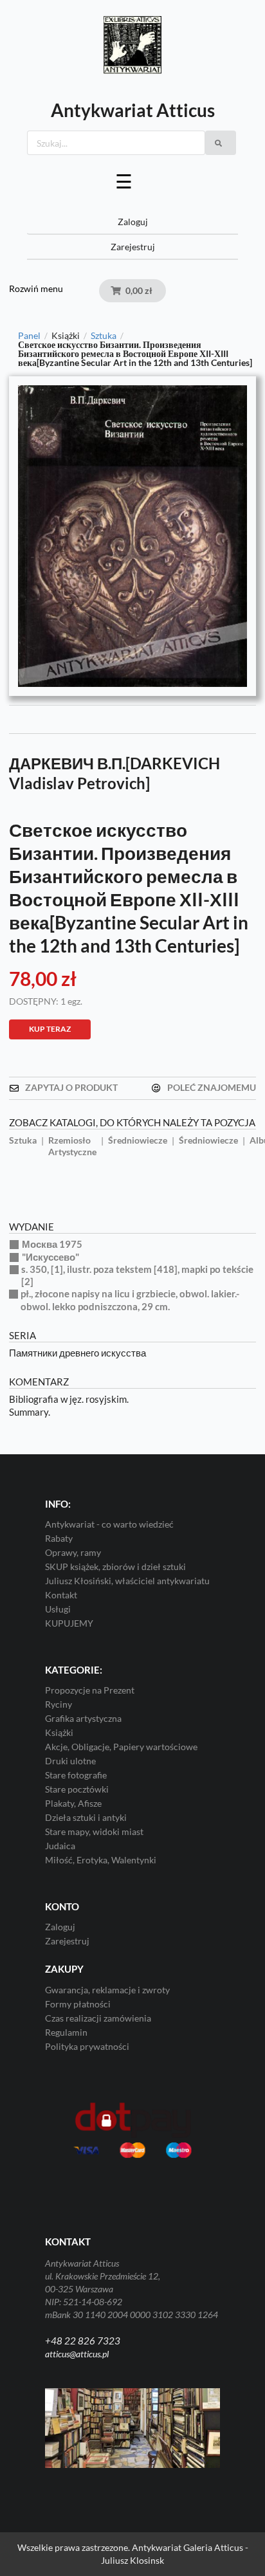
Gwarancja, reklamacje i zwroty (107, 1990)
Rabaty (59, 1538)
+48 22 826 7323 (83, 2341)
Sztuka (104, 336)
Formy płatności (78, 2004)
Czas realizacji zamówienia (98, 2018)
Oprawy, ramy (73, 1552)
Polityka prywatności (87, 2046)
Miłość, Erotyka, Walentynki (101, 1860)
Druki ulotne (70, 1761)
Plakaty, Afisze (73, 1803)
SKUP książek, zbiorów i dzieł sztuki (115, 1567)
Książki (59, 1732)
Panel (29, 336)
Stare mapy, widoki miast (94, 1832)
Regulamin (66, 2032)
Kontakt (61, 1595)
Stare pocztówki (77, 1789)
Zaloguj (133, 222)
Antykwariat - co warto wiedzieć (109, 1524)
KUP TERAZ (50, 1029)
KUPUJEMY (69, 1623)
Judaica (60, 1846)
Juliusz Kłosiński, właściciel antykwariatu (127, 1581)
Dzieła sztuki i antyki (86, 1817)
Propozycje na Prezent (90, 1690)
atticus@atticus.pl (77, 2354)
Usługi (58, 1609)
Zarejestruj (133, 247)
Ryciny (59, 1704)
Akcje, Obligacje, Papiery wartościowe (121, 1747)
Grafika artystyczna (83, 1718)
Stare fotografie (76, 1775)
